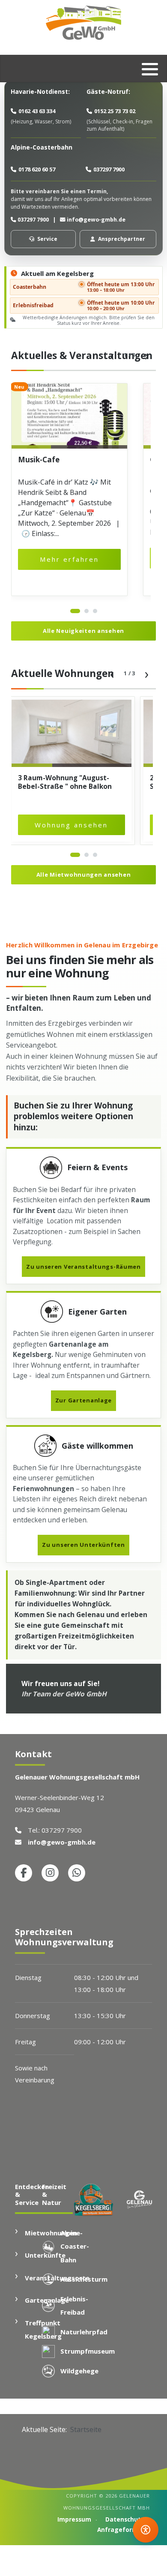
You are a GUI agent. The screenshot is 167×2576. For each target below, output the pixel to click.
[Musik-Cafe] (69, 416)
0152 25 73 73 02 (115, 111)
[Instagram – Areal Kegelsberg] (50, 1873)
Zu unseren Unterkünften (83, 1545)
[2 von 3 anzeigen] (86, 611)
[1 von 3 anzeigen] (75, 611)
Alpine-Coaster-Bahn (75, 2246)
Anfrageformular (124, 2530)
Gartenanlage (47, 2300)
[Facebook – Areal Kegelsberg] (24, 1873)
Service (47, 239)
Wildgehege (79, 2371)
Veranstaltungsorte (57, 2278)
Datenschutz (125, 2519)
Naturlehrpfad (84, 2332)
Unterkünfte (45, 2255)
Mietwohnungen (51, 2233)
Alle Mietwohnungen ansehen (84, 875)
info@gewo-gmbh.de (96, 220)
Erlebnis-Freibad (74, 2306)
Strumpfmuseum (88, 2351)
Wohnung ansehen (71, 825)
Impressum (74, 2519)
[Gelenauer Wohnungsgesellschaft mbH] (83, 23)
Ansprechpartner (122, 239)
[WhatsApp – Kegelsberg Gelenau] (77, 1873)
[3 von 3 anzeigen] (95, 611)
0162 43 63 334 (37, 111)
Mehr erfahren (69, 559)
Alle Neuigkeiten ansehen (83, 631)
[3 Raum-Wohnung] (72, 733)
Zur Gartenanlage (83, 1400)
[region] (78, 490)
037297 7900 (109, 169)
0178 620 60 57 (37, 169)
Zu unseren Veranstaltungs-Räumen (83, 1267)
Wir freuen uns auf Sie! (64, 1689)
